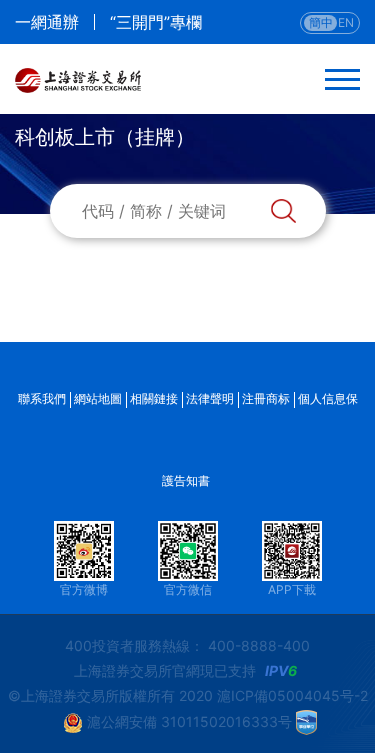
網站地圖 (98, 398)
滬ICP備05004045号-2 (292, 695)
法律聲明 (210, 398)
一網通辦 (47, 22)
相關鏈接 (154, 398)
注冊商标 (266, 398)
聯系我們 (42, 398)
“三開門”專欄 (156, 22)
